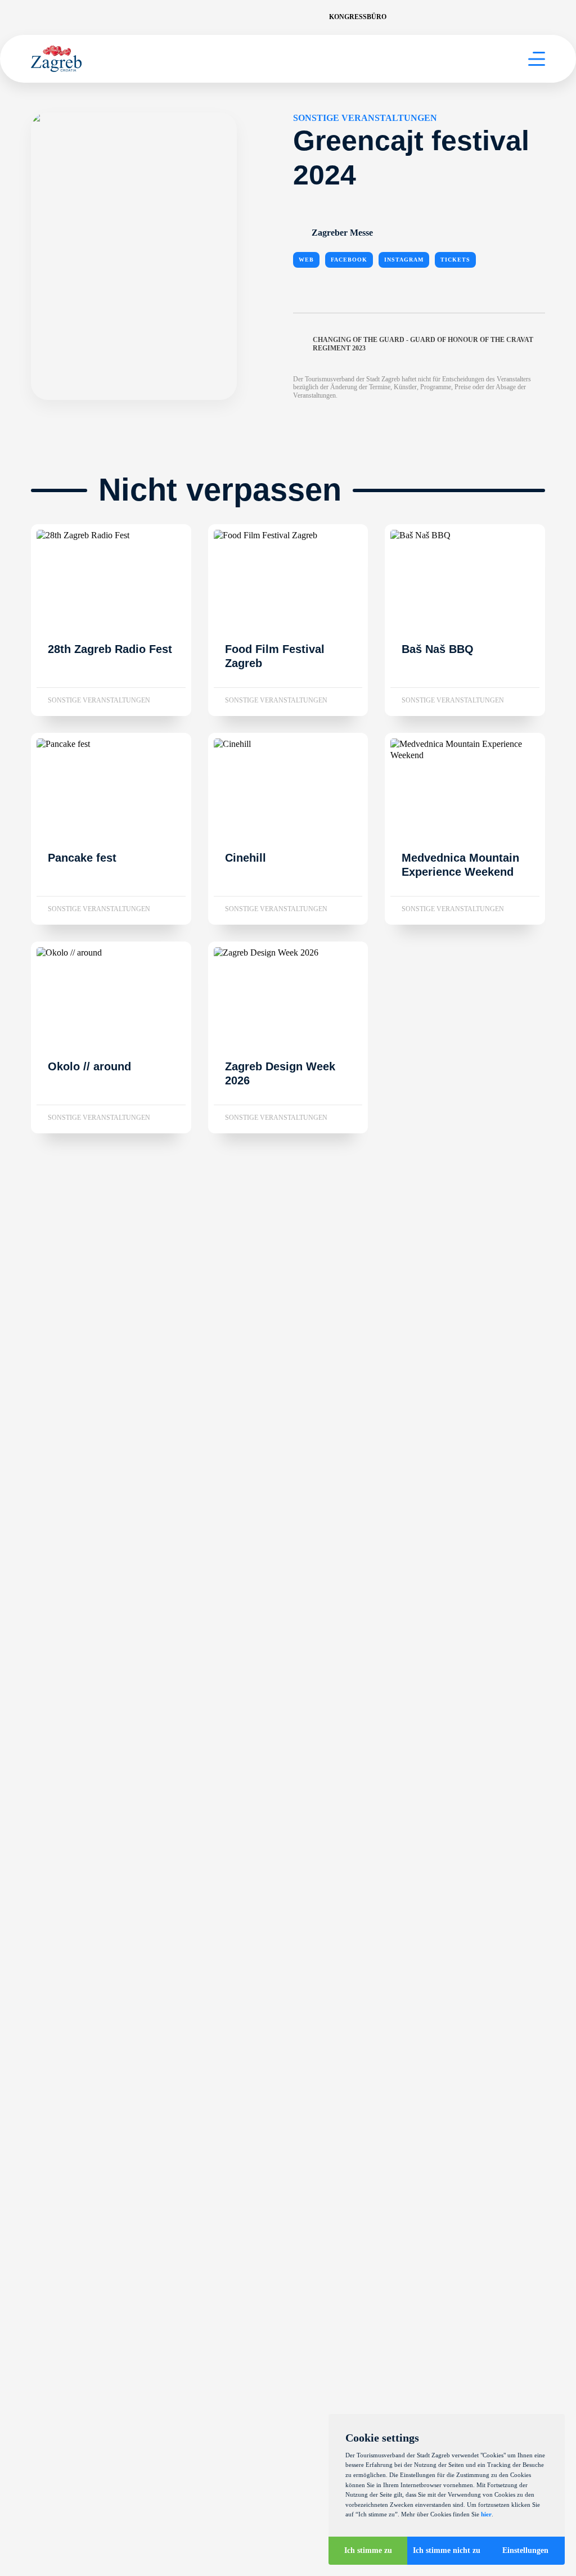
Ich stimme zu (368, 2550)
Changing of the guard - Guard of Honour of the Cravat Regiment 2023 (423, 344)
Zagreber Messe (342, 233)
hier (486, 2514)
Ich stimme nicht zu (447, 2550)
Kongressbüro (358, 17)
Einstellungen (525, 2550)
